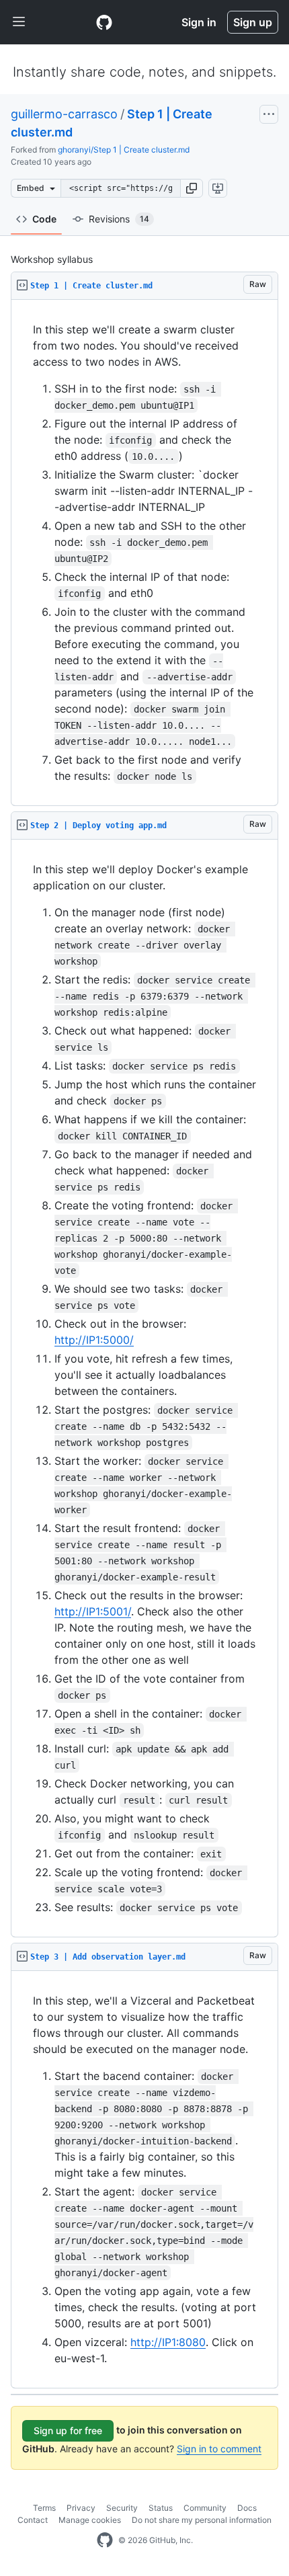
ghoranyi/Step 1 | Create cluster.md (124, 150)
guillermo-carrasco (64, 114)
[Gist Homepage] (104, 22)
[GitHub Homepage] (105, 2540)
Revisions (119, 219)
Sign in (199, 22)
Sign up (253, 22)
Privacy (81, 2508)
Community (205, 2508)
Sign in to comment (219, 2449)
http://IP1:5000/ (94, 1340)
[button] (192, 188)
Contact (33, 2520)
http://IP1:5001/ (93, 1611)
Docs (247, 2508)
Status (161, 2508)
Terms (44, 2508)
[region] (144, 553)
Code (44, 219)
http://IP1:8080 (168, 2342)
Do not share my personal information (202, 2520)
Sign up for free (68, 2430)
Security (122, 2508)
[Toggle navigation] (19, 22)
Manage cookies (90, 2520)
